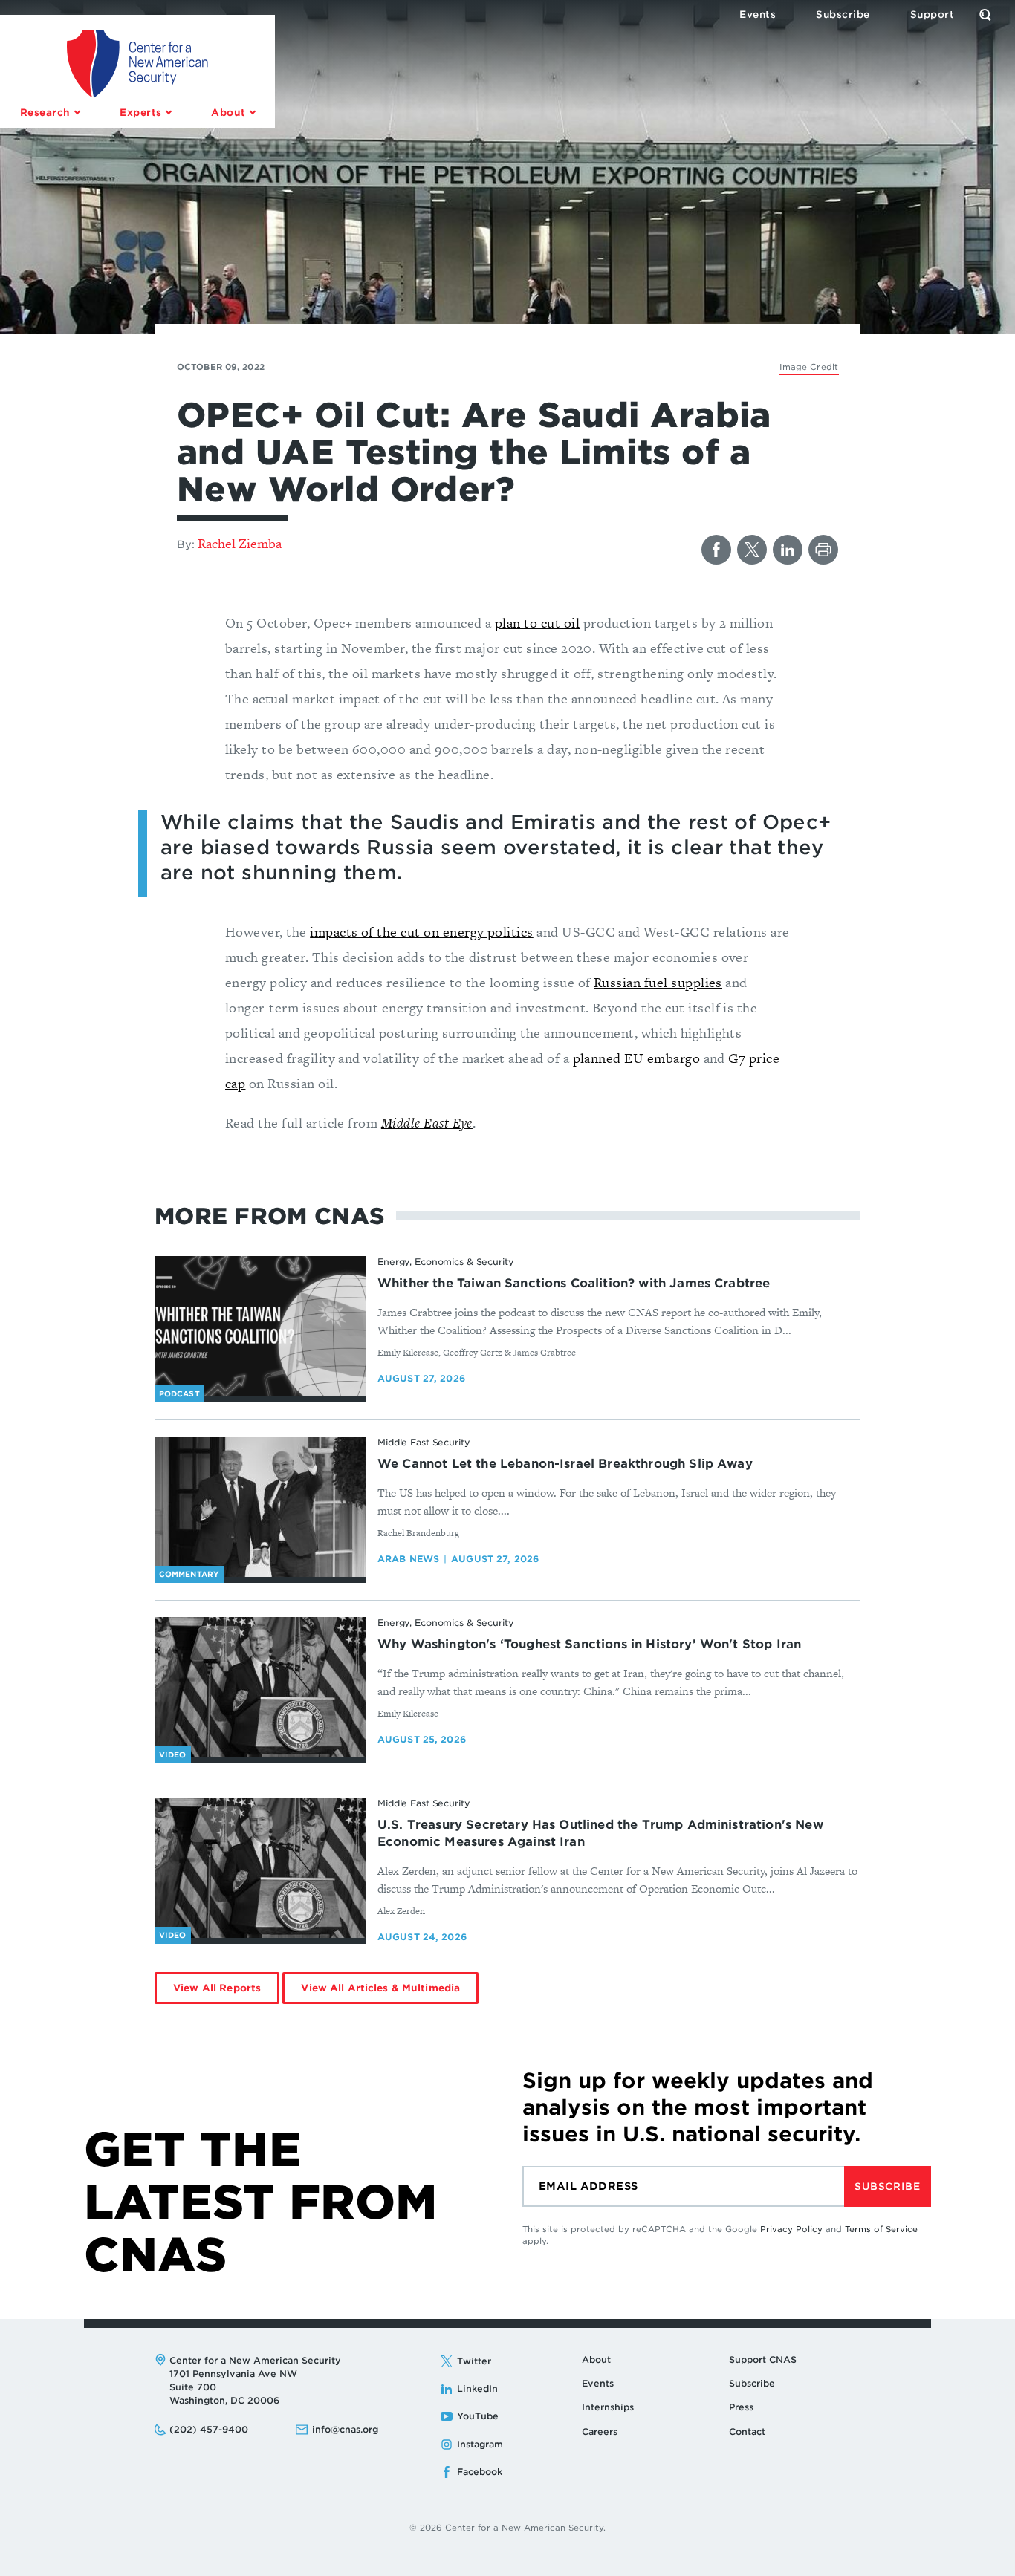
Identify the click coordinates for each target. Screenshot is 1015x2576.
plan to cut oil (537, 623)
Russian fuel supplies (658, 982)
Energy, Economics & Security (446, 1262)
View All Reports (217, 1988)
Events (598, 2383)
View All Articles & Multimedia (380, 1988)
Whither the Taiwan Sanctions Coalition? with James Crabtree (574, 1283)
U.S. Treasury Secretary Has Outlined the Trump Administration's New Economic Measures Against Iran (600, 1833)
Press (741, 2407)
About (596, 2359)
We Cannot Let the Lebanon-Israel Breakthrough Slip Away (565, 1464)
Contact (747, 2432)
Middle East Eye (427, 1123)
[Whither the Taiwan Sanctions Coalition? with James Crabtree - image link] (260, 1327)
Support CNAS (763, 2359)
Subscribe (887, 2186)
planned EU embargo (638, 1058)
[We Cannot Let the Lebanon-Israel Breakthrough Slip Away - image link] (260, 1507)
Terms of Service (881, 2229)
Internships (608, 2407)
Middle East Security (424, 1442)
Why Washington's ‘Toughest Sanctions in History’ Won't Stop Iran (589, 1644)
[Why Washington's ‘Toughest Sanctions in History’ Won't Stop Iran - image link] (260, 1688)
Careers (600, 2432)
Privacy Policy (791, 2229)
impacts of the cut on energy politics (422, 932)
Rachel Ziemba (240, 543)
